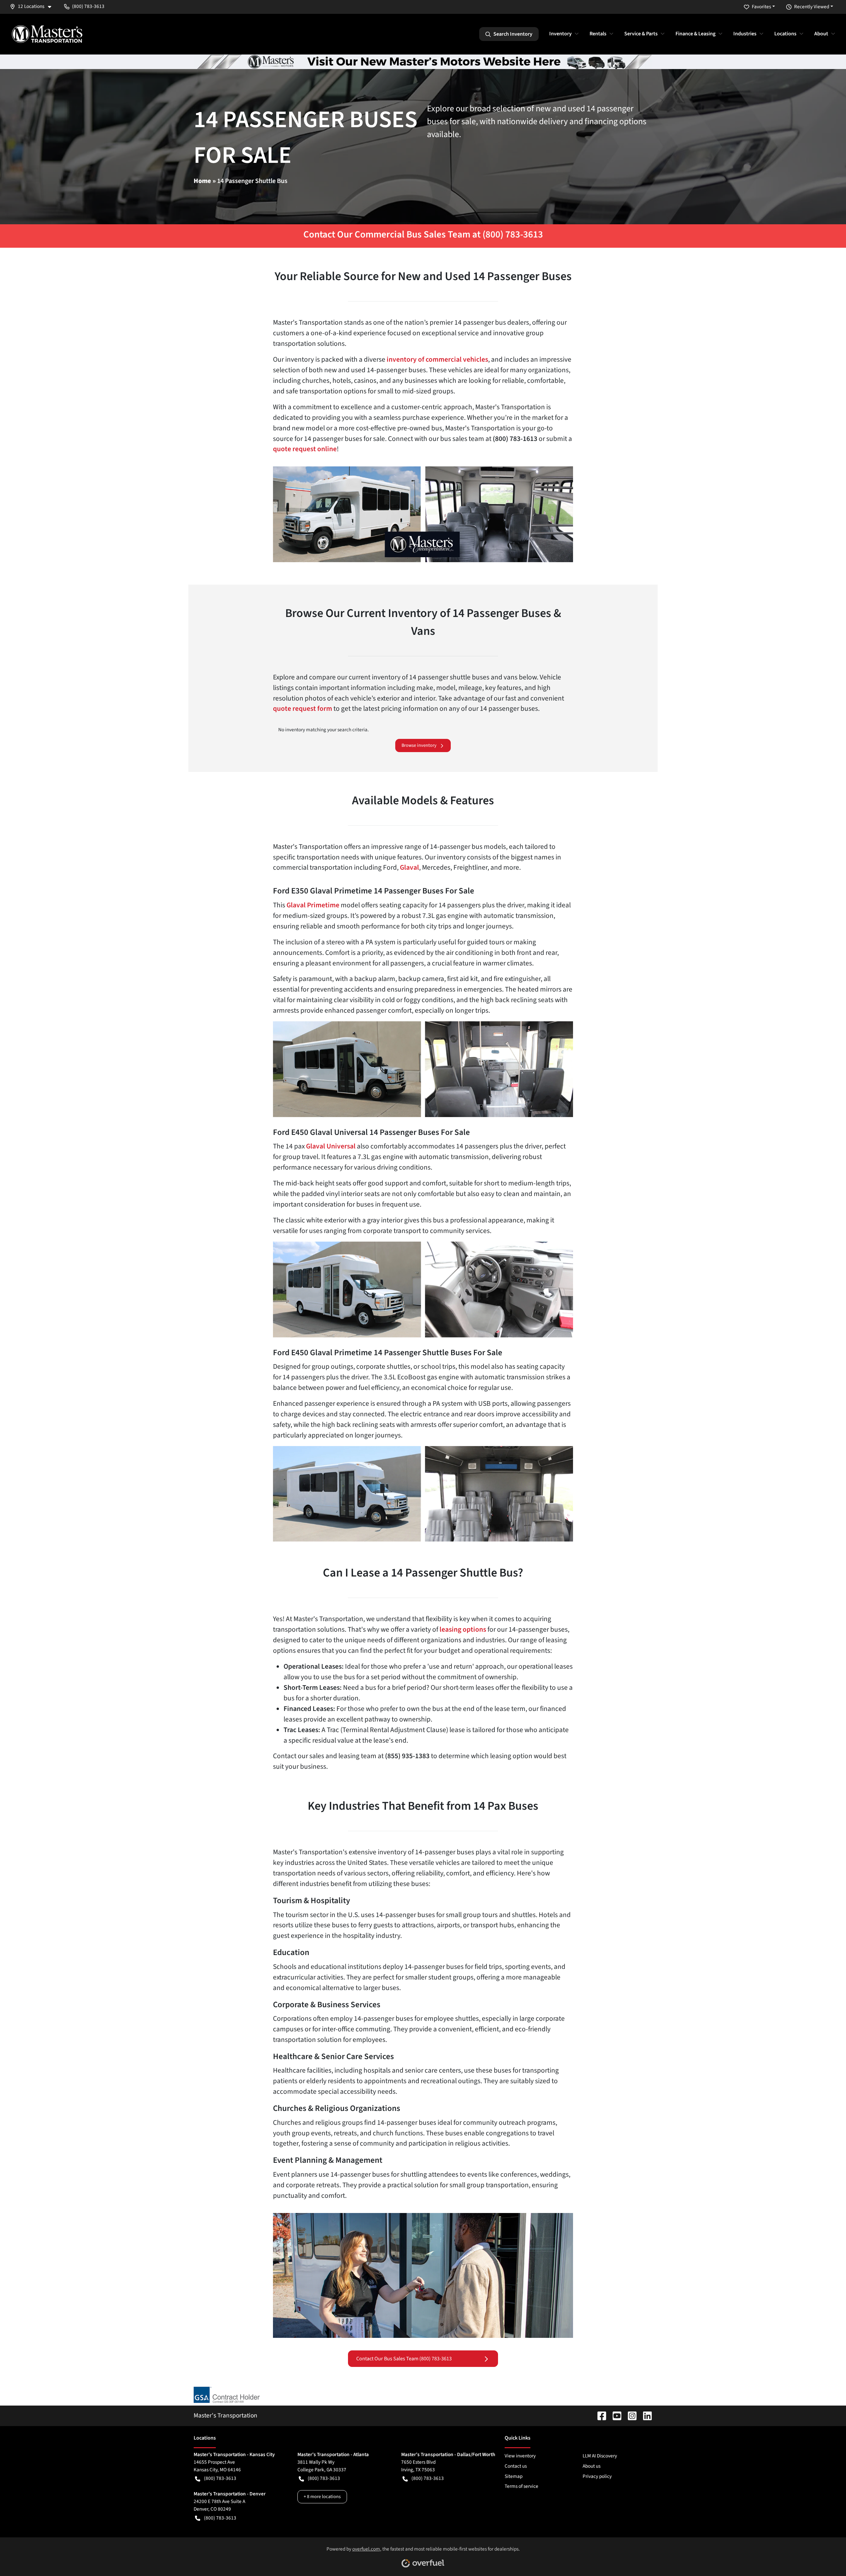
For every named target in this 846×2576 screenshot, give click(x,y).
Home (202, 181)
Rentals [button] (598, 34)
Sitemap (514, 2476)
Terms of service (521, 2486)
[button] (33, 6)
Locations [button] (785, 34)
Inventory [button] (560, 34)
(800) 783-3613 (220, 2478)
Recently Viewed (812, 7)
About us (592, 2466)
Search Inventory (513, 34)
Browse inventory (419, 745)
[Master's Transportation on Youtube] (614, 2415)
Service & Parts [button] (641, 34)
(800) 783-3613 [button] (88, 6)
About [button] (821, 34)
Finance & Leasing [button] (695, 34)
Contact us (516, 2466)
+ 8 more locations (322, 2497)
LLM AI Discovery (600, 2456)
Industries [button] (745, 34)
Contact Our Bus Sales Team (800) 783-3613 (404, 2359)
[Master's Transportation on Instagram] (630, 2415)
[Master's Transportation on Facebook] (599, 2415)
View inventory (520, 2456)
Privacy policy (597, 2476)
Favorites (761, 7)
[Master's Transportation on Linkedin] (645, 2415)
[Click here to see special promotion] (423, 61)
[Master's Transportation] (47, 34)
